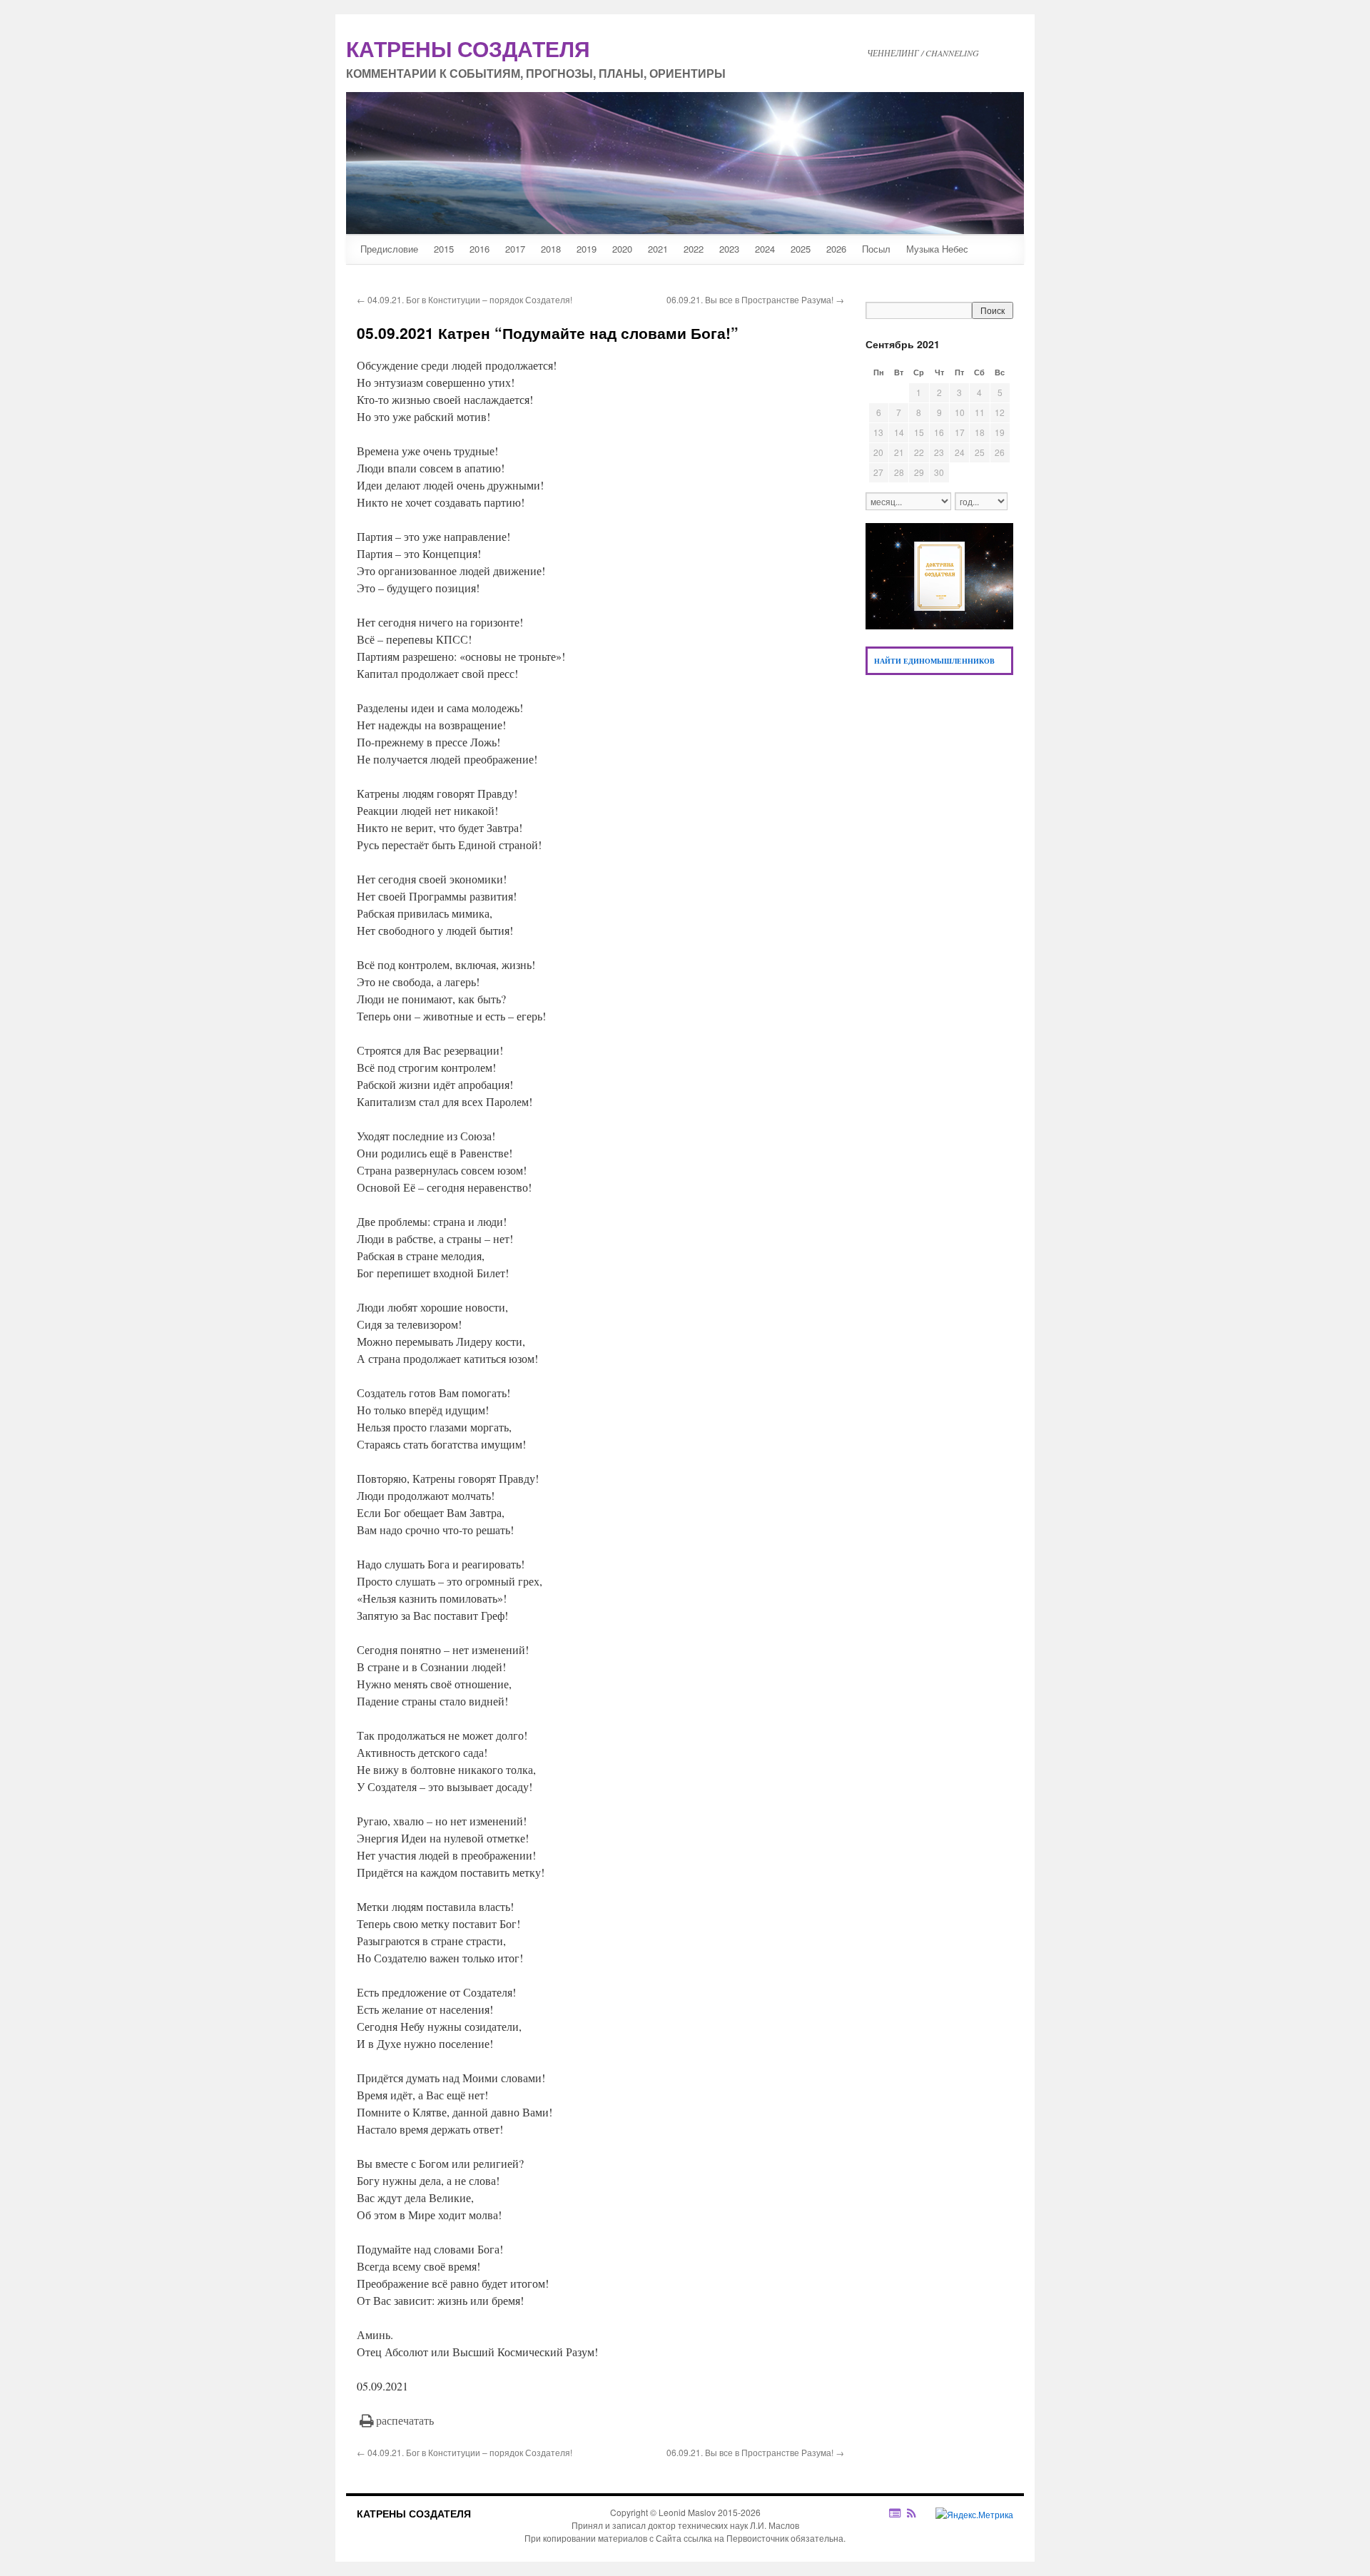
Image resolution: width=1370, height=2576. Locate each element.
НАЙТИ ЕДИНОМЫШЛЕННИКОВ (934, 661)
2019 (587, 249)
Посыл (876, 249)
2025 (801, 249)
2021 (658, 249)
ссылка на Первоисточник (736, 2538)
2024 (765, 249)
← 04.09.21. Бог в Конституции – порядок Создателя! (465, 299)
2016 (479, 249)
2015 (444, 249)
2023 (729, 249)
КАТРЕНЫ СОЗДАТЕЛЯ (414, 2513)
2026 (836, 249)
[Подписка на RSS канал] (919, 2513)
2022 (694, 249)
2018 (551, 249)
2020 (622, 249)
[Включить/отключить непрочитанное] (895, 2513)
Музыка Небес (937, 249)
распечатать (405, 2420)
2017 (515, 249)
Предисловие (389, 249)
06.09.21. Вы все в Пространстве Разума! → (755, 299)
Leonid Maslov (687, 2512)
